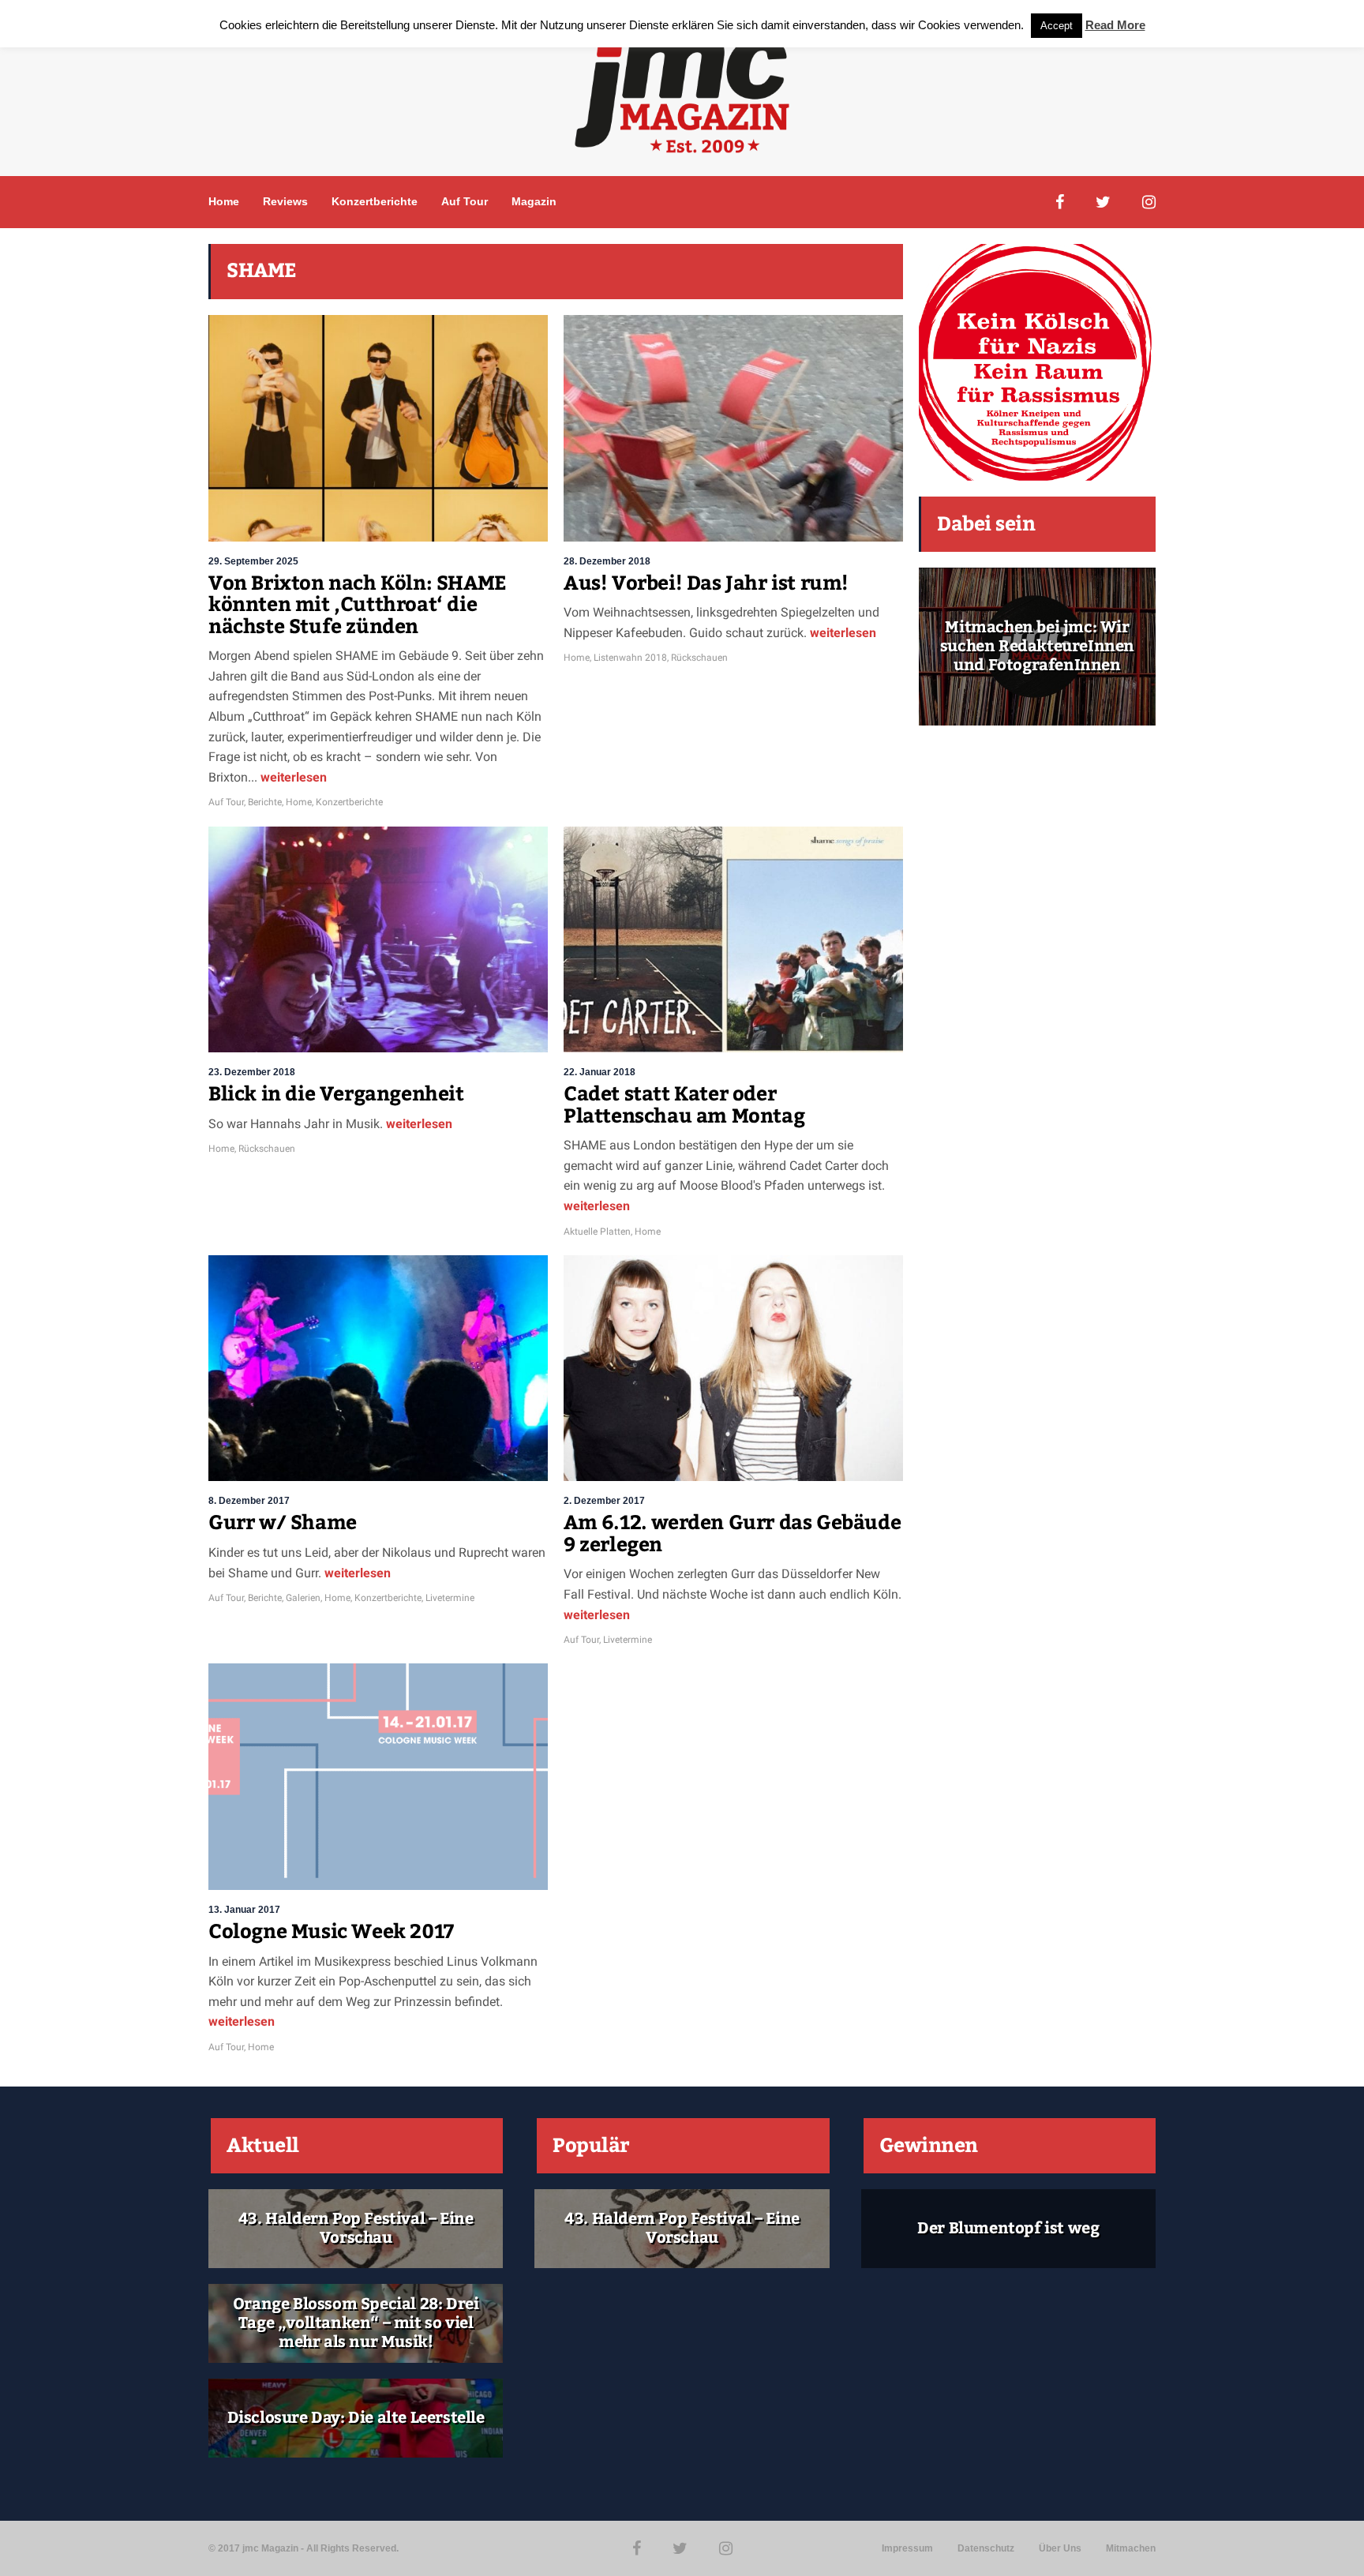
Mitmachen (1131, 2548)
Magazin (534, 201)
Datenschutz (986, 2548)
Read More (1115, 25)
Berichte (265, 802)
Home (224, 201)
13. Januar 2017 (244, 1910)
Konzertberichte (375, 201)
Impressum (907, 2548)
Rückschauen (699, 658)
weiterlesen (292, 777)
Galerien (303, 1598)
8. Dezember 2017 (249, 1501)
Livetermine (450, 1598)
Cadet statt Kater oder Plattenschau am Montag (684, 1105)
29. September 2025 (253, 561)
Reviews (285, 201)
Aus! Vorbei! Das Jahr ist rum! (706, 583)
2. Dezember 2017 (604, 1501)
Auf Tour (465, 201)
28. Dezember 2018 (607, 561)
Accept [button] (1057, 26)
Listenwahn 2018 (630, 658)
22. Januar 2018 (600, 1072)
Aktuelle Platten (597, 1232)
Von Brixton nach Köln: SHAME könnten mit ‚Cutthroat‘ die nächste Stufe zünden (358, 605)
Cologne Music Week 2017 (331, 1932)
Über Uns (1060, 2548)
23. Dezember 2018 (252, 1072)
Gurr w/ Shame (283, 1523)
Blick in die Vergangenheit (336, 1094)
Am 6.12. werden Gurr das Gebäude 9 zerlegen (732, 1534)
